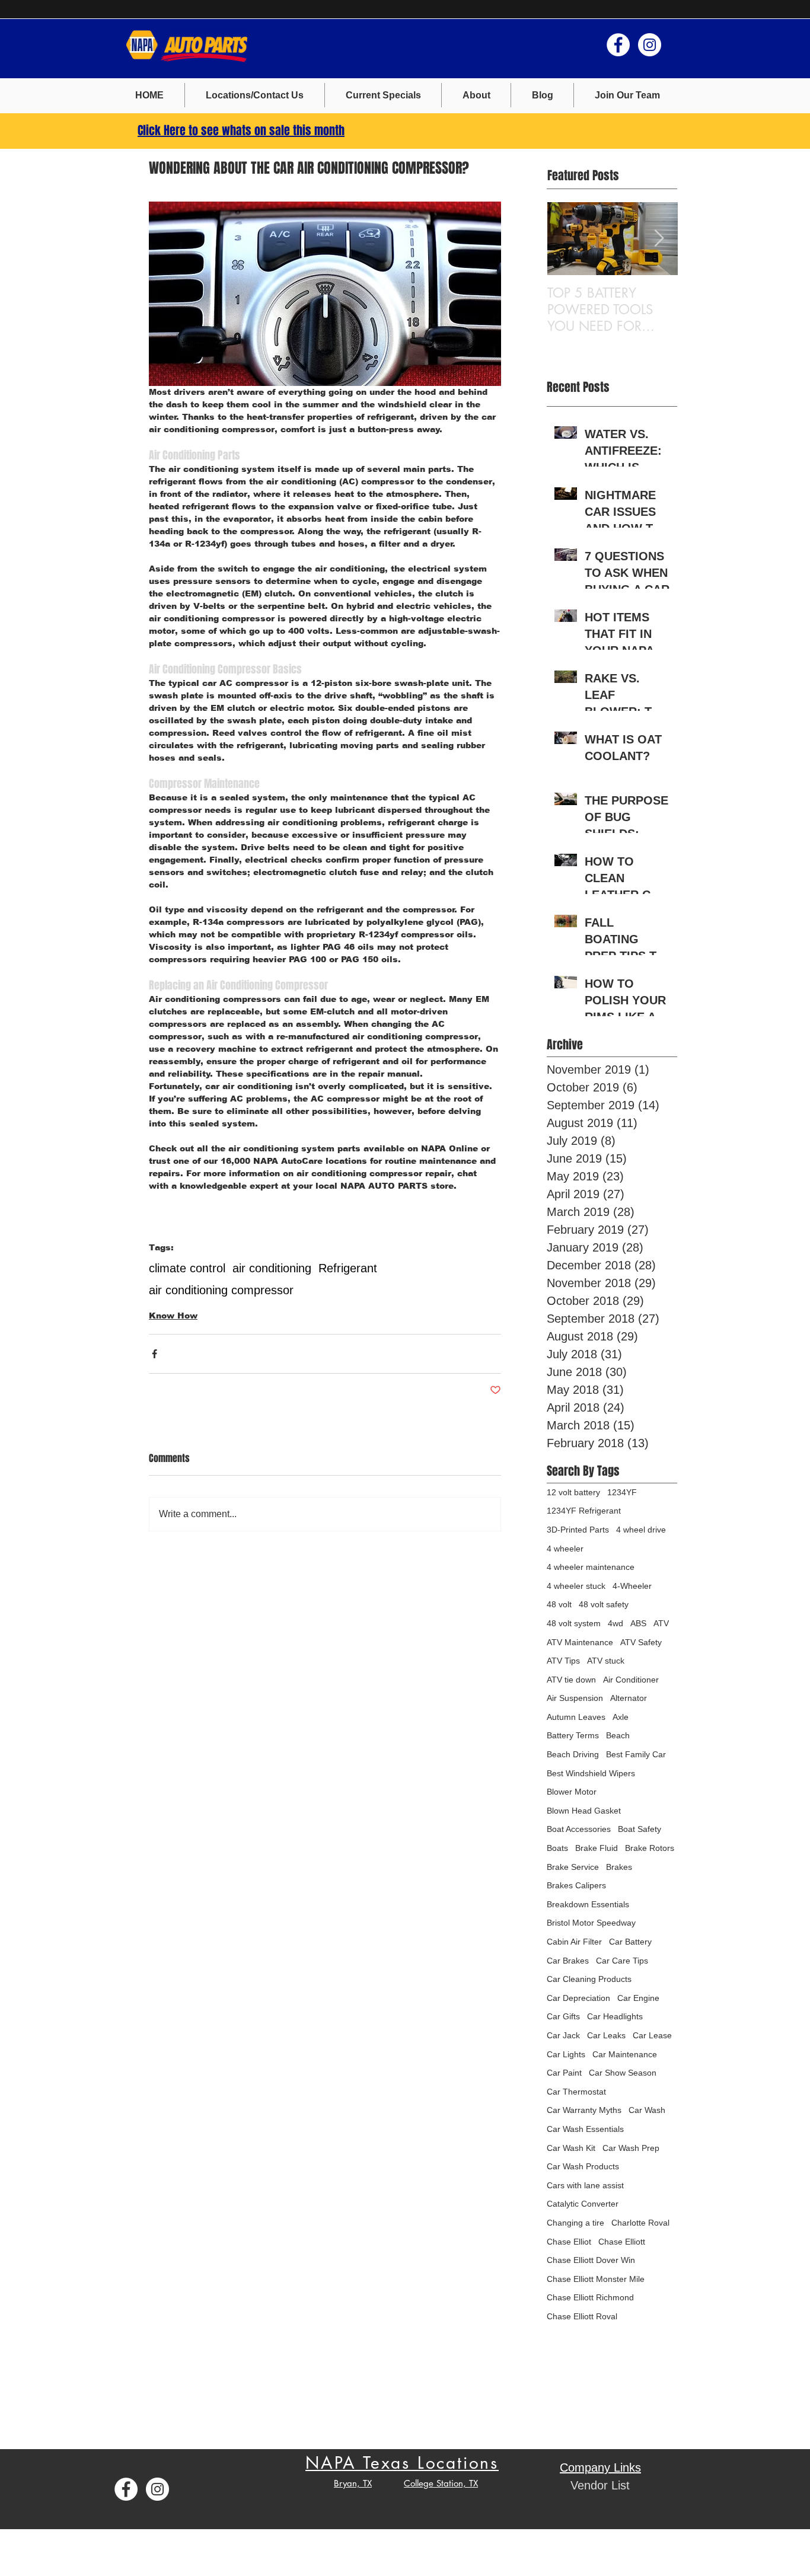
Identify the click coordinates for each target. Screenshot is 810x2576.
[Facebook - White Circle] (618, 45)
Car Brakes (568, 1961)
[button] (383, 95)
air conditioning (272, 1268)
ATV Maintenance (580, 1642)
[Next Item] (659, 239)
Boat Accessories (579, 1829)
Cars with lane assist (585, 2185)
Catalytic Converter (583, 2204)
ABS (638, 1623)
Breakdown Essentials (588, 1904)
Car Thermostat (576, 2092)
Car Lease (652, 2035)
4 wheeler (565, 1549)
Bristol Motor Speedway (591, 1923)
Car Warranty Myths (584, 2110)
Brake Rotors (650, 1848)
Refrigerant (348, 1268)
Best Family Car (636, 1754)
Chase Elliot (569, 2242)
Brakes (619, 1867)
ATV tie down (571, 1680)
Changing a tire (575, 2223)
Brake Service (573, 1867)
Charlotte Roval (640, 2223)
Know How (173, 1316)
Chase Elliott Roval (582, 2316)
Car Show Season (623, 2073)
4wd (616, 1623)
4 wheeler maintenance (591, 1567)
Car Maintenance (625, 2054)
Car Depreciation (578, 1998)
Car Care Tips (622, 1961)
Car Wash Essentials (585, 2129)
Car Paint (564, 2073)
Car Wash (647, 2110)
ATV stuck (606, 1661)
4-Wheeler (632, 1586)
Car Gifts (563, 2016)
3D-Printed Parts (578, 1530)
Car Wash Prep (631, 2148)
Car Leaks (606, 2035)
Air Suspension (575, 1698)
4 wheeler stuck (576, 1586)
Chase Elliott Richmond (590, 2297)
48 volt (559, 1604)
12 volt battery (573, 1492)
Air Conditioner (631, 1680)
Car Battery (630, 1942)
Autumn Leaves (576, 1717)
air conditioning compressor (221, 1290)
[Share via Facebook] (154, 1354)
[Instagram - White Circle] (650, 45)
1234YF (622, 1492)
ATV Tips (563, 1661)
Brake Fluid (597, 1848)
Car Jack (563, 2035)
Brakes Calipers (576, 1885)
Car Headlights (615, 2016)
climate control (187, 1268)
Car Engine (638, 1998)
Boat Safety (640, 1829)
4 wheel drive (641, 1530)
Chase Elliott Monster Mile (596, 2279)
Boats (557, 1848)
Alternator (629, 1698)
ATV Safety (641, 1642)
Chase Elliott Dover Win (591, 2260)
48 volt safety (604, 1604)
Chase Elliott (622, 2242)
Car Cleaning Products (589, 1979)
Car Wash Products (583, 2166)
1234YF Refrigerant (584, 1511)
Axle (621, 1717)
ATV (661, 1623)
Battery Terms (573, 1735)
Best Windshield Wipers (591, 1773)
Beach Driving (573, 1754)
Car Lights (566, 2054)
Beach (618, 1735)
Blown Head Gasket (584, 1811)
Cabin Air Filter (574, 1942)
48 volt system (574, 1623)
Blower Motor (572, 1792)
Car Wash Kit (571, 2148)
